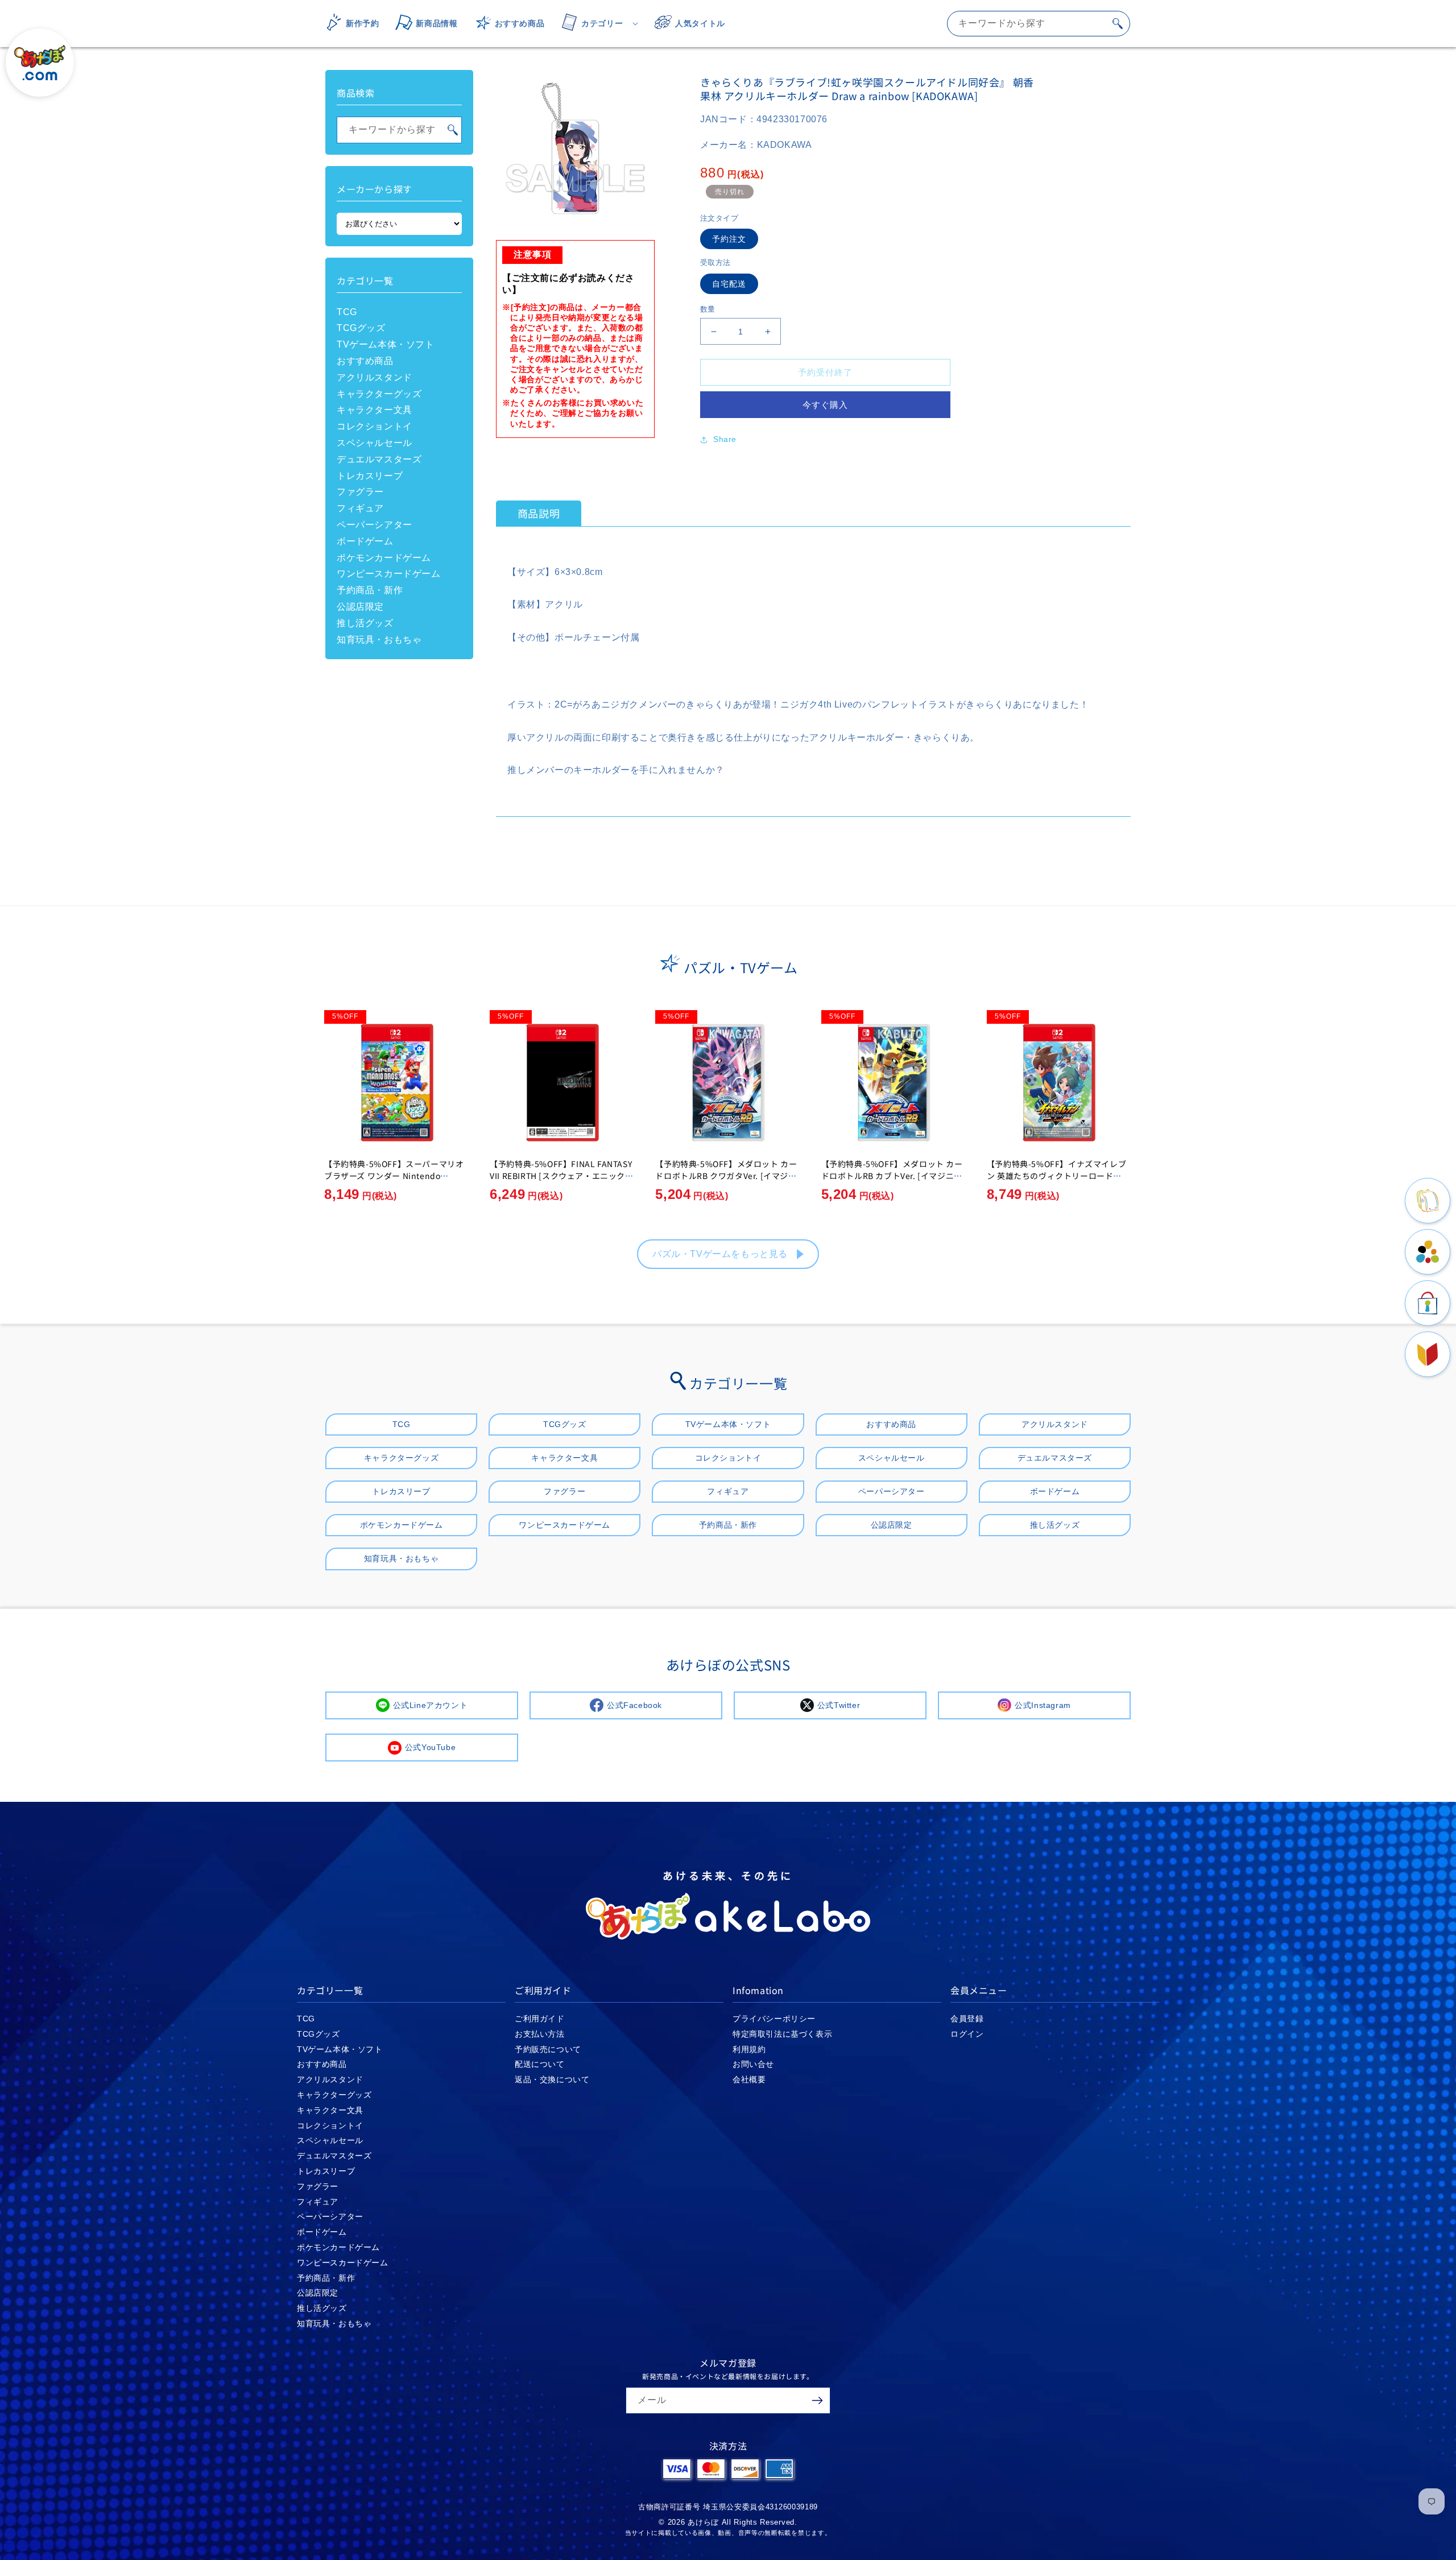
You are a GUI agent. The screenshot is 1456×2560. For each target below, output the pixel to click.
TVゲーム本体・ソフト (386, 344)
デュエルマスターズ (379, 459)
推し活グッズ (365, 623)
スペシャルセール (375, 443)
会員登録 (967, 2019)
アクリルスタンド (375, 377)
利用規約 (749, 2049)
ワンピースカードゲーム (389, 574)
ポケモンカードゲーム (384, 558)
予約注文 (729, 239)
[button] (596, 23)
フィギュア (360, 508)
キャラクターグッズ (379, 394)
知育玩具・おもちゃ (379, 640)
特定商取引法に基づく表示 (782, 2034)
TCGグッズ (361, 328)
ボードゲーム (365, 541)
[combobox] (1039, 24)
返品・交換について (552, 2079)
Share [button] (725, 439)
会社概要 (749, 2079)
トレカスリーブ (370, 476)
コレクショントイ (375, 426)
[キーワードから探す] (1118, 23)
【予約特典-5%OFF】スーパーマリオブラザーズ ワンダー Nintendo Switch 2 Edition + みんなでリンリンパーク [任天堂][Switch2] (394, 1182)
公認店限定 (360, 607)
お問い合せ (753, 2064)
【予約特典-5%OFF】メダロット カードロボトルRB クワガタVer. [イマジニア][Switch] (726, 1176)
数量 (708, 309)
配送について (540, 2064)
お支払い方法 (540, 2034)
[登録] (817, 2400)
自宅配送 (729, 284)
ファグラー (360, 492)
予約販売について (548, 2049)
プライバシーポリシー (774, 2019)
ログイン (967, 2034)
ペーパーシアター (375, 525)
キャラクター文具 (375, 410)
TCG (347, 312)
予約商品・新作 (370, 590)
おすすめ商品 (365, 361)
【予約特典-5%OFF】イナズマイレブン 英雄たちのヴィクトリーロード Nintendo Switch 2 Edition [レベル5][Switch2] (1058, 1182)
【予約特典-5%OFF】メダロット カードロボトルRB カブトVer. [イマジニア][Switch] (894, 1176)
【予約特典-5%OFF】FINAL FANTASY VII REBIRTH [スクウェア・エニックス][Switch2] (561, 1176)
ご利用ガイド (540, 2019)
